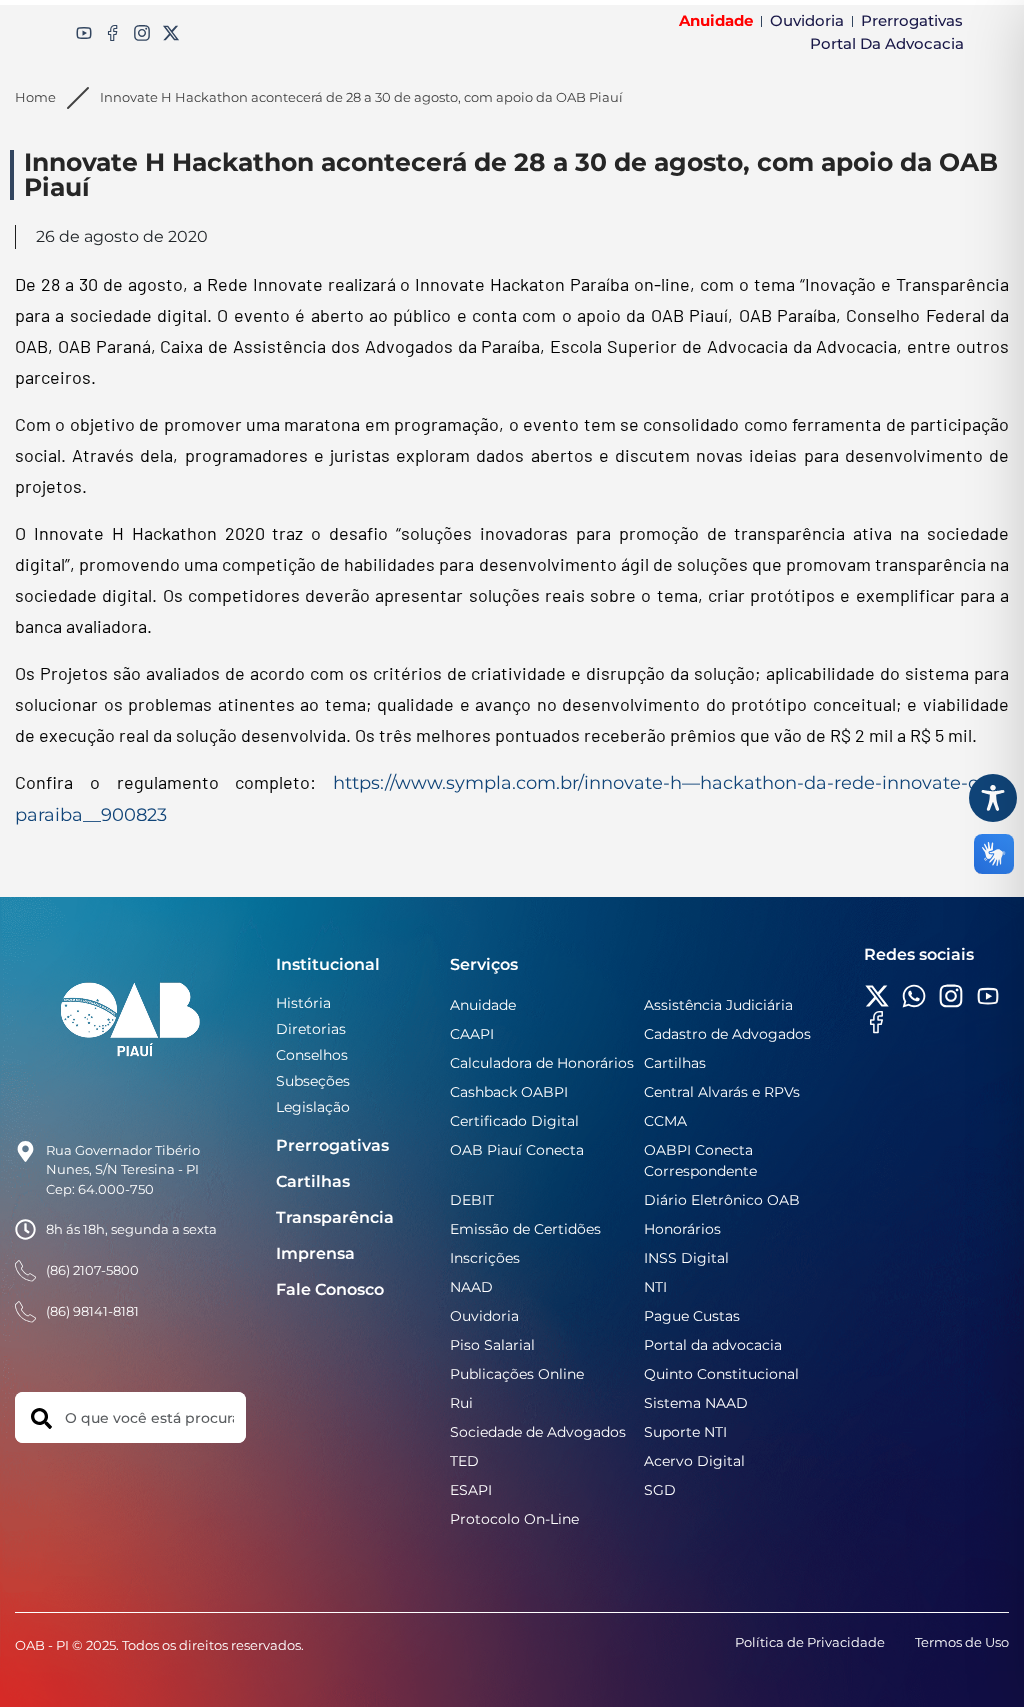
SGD (660, 1490)
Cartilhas (313, 1181)
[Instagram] (142, 33)
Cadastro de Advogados (727, 1034)
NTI (655, 1287)
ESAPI (471, 1490)
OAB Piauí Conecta (517, 1150)
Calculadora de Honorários (542, 1063)
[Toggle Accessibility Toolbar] (993, 798)
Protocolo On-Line (514, 1519)
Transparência (335, 1217)
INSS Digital (686, 1258)
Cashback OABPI (509, 1092)
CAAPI (472, 1034)
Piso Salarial (492, 1345)
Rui (461, 1403)
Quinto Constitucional (721, 1374)
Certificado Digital (514, 1121)
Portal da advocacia (713, 1345)
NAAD (471, 1287)
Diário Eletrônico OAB (722, 1200)
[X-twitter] (171, 33)
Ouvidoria (484, 1316)
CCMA (665, 1121)
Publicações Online (517, 1374)
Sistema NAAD (696, 1403)
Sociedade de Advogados (538, 1432)
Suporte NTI (685, 1432)
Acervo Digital (694, 1461)
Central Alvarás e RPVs (722, 1092)
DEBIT (472, 1200)
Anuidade (483, 1005)
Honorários (682, 1229)
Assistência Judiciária (718, 1005)
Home (35, 97)
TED (464, 1461)
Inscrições (485, 1258)
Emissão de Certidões (525, 1229)
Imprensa (315, 1253)
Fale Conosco (330, 1289)
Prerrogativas (332, 1145)
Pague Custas (692, 1316)
